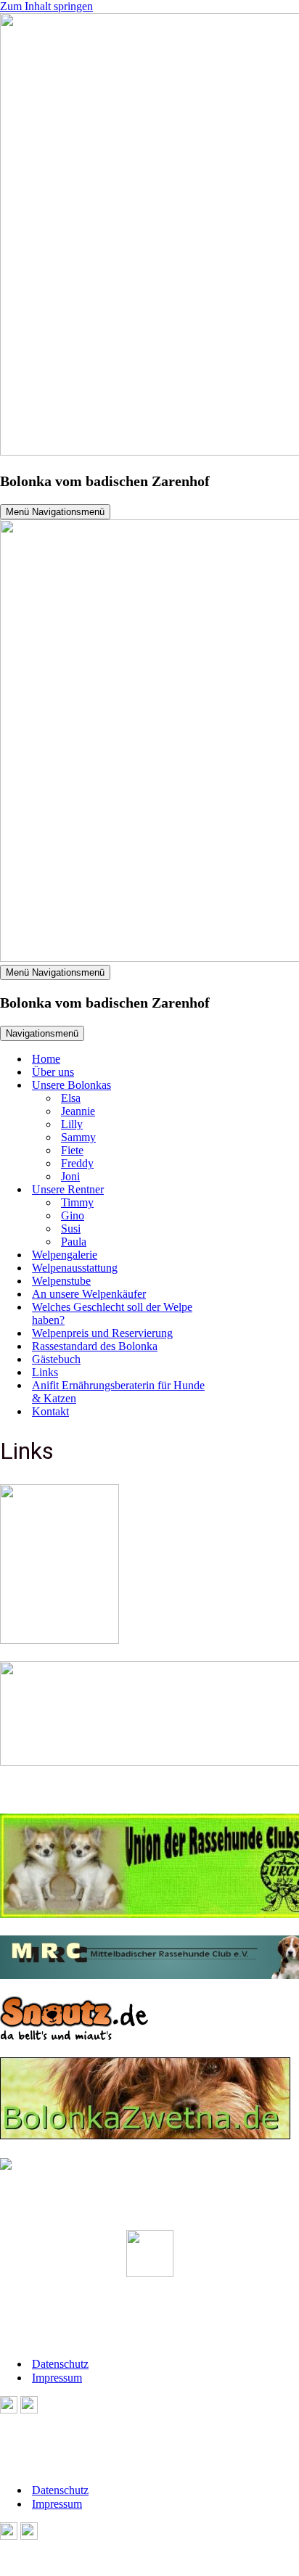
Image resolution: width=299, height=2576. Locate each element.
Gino (73, 1215)
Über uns (53, 1072)
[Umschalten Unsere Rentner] (247, 1190)
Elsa (71, 1098)
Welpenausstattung (75, 1268)
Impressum (57, 2378)
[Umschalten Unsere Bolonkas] (247, 1086)
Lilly (72, 1124)
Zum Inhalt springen (46, 6)
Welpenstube (61, 1281)
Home (46, 1059)
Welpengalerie (65, 1255)
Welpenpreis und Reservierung (102, 1333)
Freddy (77, 1163)
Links (45, 1372)
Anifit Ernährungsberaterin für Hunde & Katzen (118, 1392)
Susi (71, 1229)
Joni (70, 1176)
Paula (74, 1242)
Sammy (78, 1137)
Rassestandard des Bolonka (95, 1346)
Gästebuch (56, 1359)
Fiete (72, 1150)
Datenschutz (60, 2364)
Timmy (77, 1202)
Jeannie (78, 1111)
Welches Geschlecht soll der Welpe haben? (112, 1313)
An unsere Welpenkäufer (89, 1294)
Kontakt (50, 1411)
